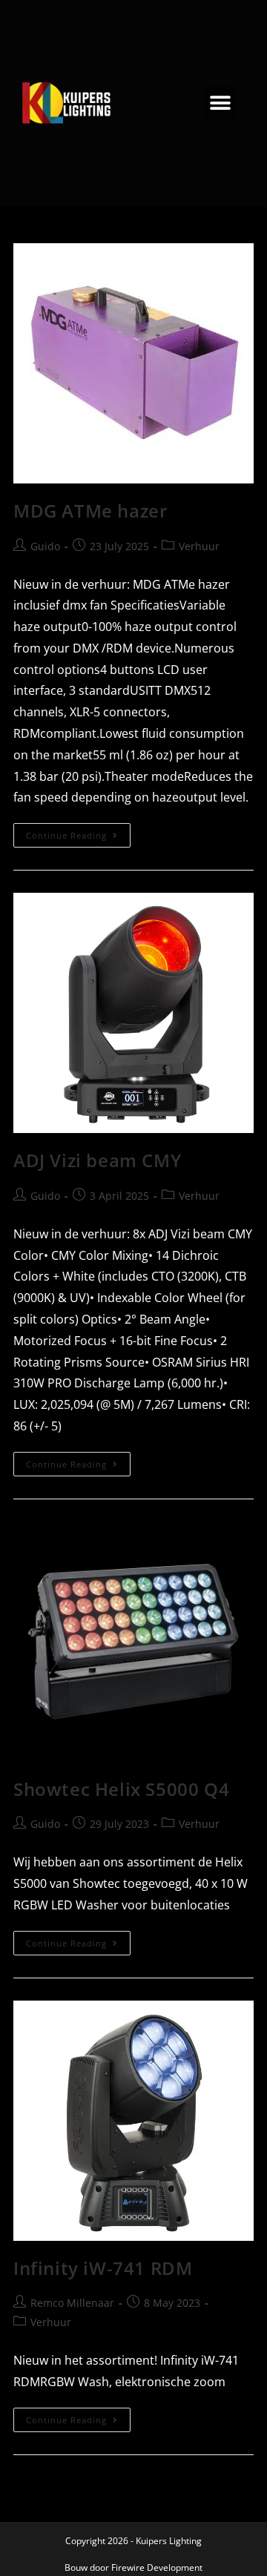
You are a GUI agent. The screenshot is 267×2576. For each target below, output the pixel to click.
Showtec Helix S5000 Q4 (121, 1789)
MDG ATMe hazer (90, 511)
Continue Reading (78, 832)
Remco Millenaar (72, 2303)
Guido (45, 546)
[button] (221, 103)
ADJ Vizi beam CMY (97, 1160)
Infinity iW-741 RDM (103, 2268)
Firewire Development (157, 2567)
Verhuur (199, 546)
